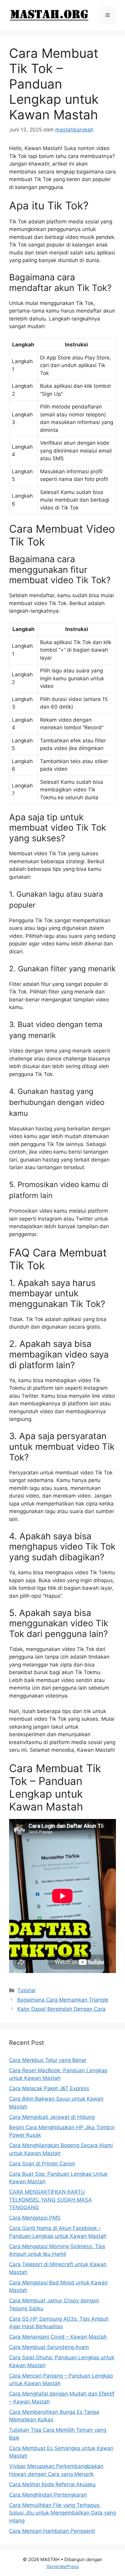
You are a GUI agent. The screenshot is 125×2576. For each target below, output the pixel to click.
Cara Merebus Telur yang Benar (48, 2060)
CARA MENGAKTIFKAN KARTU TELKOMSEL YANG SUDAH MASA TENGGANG (51, 2200)
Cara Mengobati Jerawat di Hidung (52, 2117)
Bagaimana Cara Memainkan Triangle (63, 2000)
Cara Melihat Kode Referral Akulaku (52, 2484)
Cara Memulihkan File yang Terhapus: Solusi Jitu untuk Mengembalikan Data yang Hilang (62, 2513)
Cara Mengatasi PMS (35, 2218)
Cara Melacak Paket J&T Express (49, 2088)
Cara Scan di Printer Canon (42, 2164)
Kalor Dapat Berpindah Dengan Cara (61, 2009)
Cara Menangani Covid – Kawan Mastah (58, 2337)
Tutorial (26, 1990)
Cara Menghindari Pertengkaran (48, 2495)
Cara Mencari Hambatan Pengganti (52, 2531)
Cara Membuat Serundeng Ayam (49, 2347)
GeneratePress (63, 2566)
